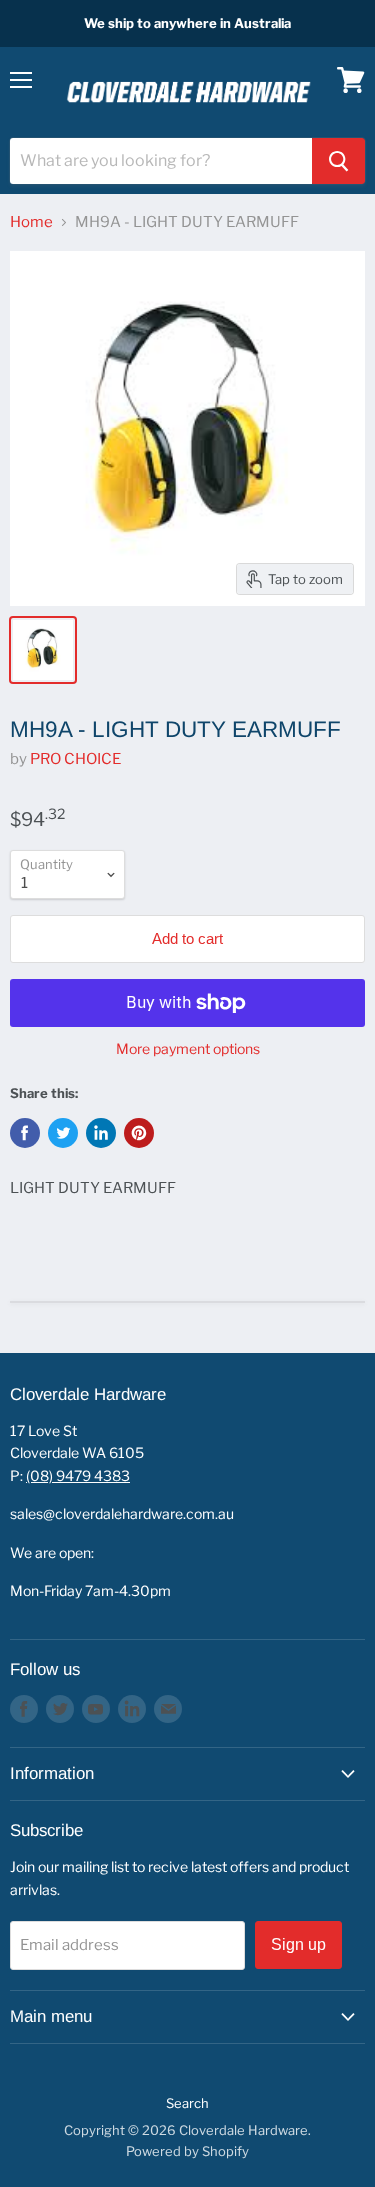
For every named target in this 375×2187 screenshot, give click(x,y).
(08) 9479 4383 (78, 1475)
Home (31, 222)
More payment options (188, 1049)
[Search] (338, 161)
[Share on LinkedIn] (101, 1133)
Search (187, 2103)
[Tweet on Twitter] (63, 1133)
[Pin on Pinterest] (139, 1133)
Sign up (298, 1944)
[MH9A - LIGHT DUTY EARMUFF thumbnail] (43, 650)
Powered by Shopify (187, 2151)
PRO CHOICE (75, 759)
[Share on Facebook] (25, 1133)
